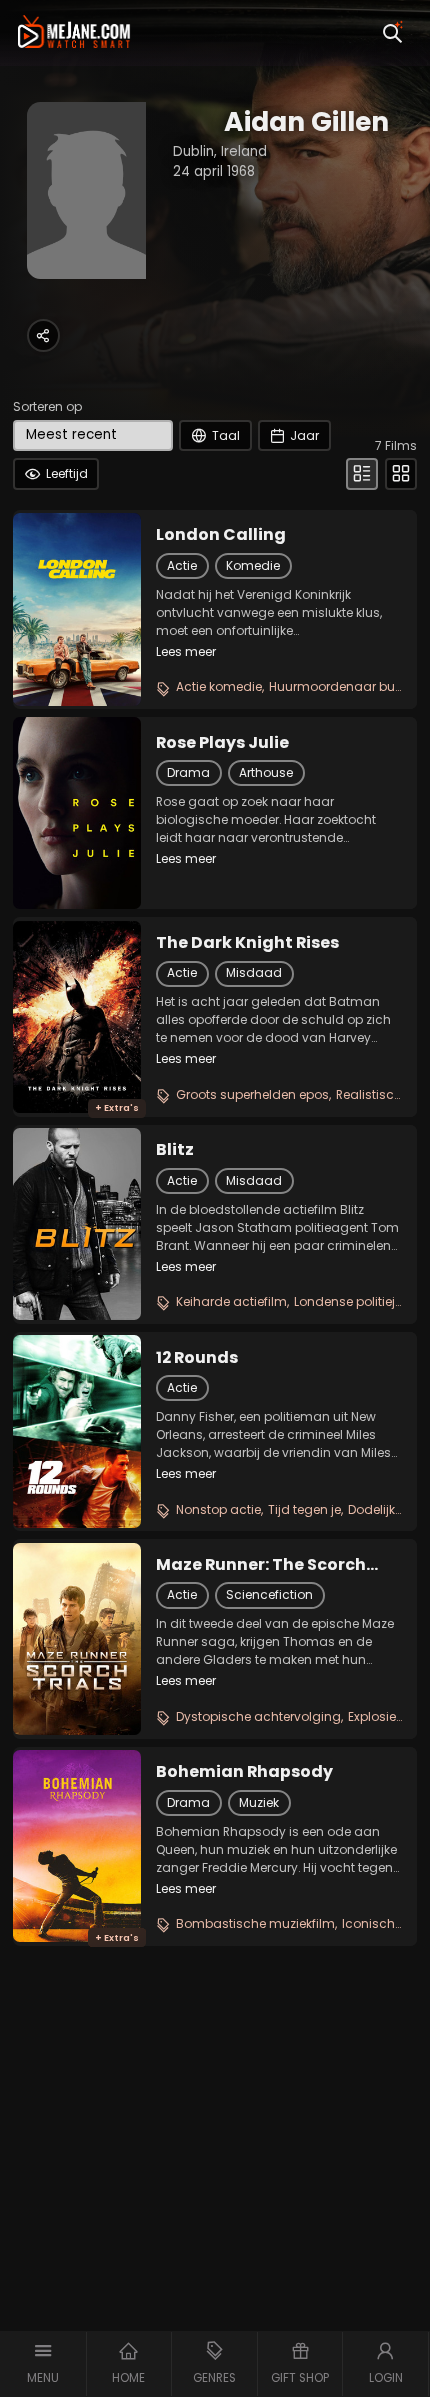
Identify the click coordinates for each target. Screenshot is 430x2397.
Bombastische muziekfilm (255, 1923)
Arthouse (266, 772)
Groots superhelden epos (252, 1094)
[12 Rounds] (77, 1431)
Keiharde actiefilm (231, 1301)
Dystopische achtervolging (258, 1716)
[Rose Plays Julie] (77, 813)
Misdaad (254, 972)
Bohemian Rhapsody (244, 1772)
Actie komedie (219, 686)
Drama (188, 772)
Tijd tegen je (304, 1509)
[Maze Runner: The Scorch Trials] (77, 1639)
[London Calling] (77, 609)
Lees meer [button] (186, 651)
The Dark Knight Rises (247, 943)
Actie (182, 565)
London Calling (221, 535)
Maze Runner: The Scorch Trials (261, 1565)
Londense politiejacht (359, 1301)
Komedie (253, 565)
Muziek (259, 1802)
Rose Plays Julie (222, 743)
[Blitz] (77, 1224)
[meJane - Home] (74, 33)
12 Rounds (197, 1358)
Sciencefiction (269, 1594)
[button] (43, 2364)
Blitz (175, 1150)
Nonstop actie (218, 1509)
